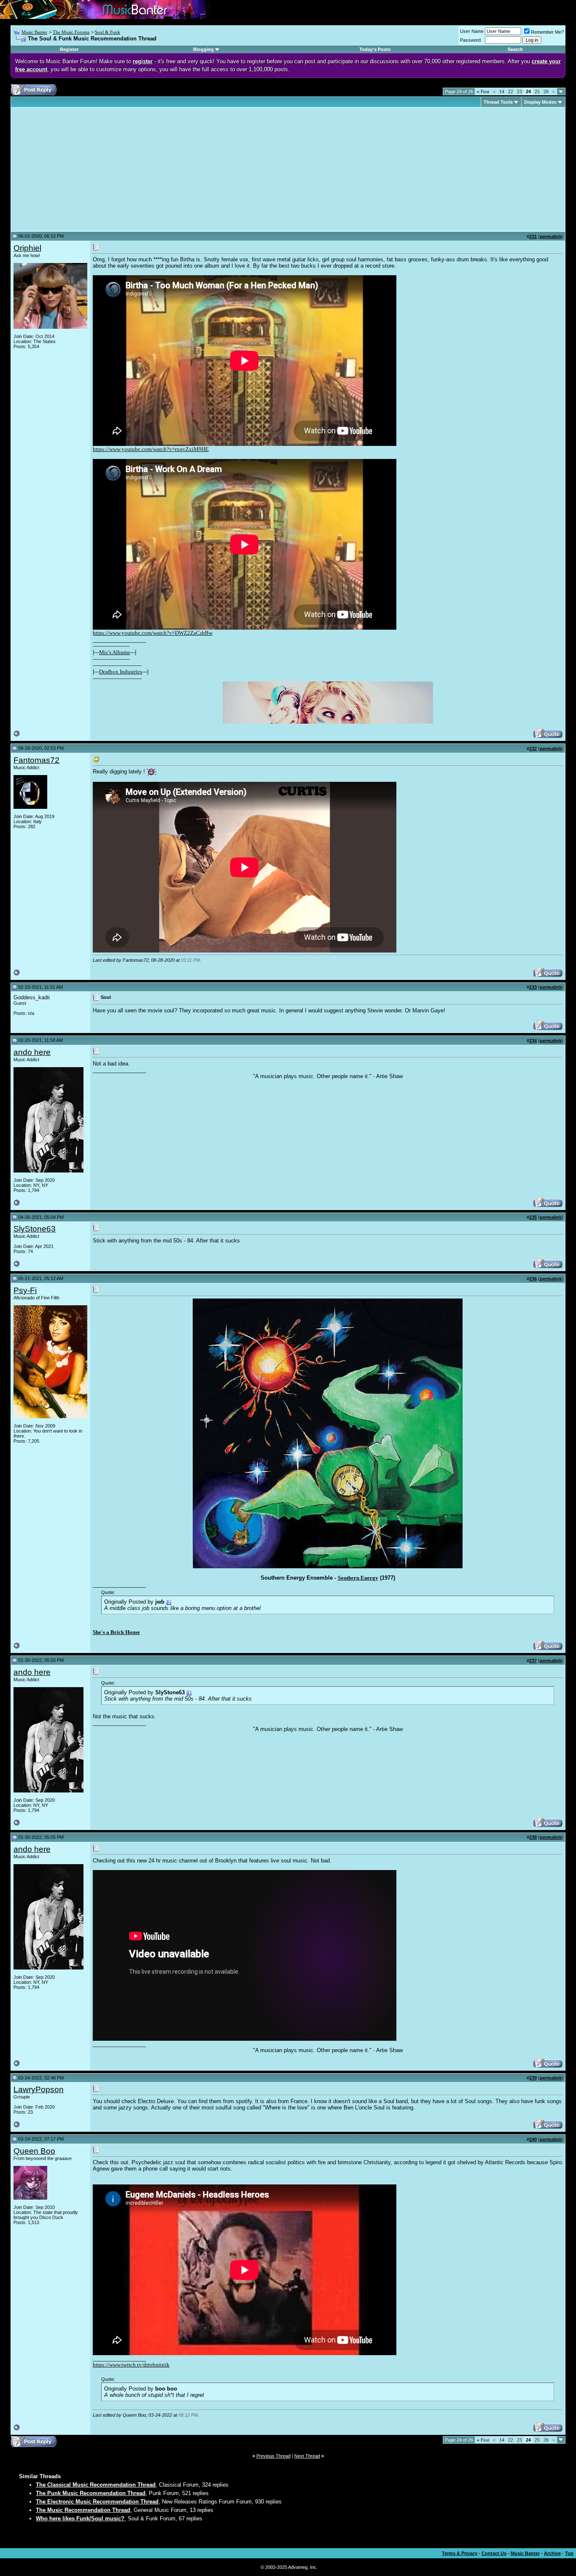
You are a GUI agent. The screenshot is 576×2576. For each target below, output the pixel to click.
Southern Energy (358, 1578)
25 (537, 91)
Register (69, 49)
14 (502, 91)
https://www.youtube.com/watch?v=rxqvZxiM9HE (151, 449)
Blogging (203, 49)
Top (569, 2553)
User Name (472, 31)
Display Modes (540, 102)
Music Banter (34, 32)
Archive (552, 2553)
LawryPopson (39, 2089)
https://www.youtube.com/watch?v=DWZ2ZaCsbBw (153, 633)
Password (470, 40)
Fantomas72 (36, 760)
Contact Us (494, 2553)
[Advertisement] (84, 169)
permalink (551, 236)
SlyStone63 (35, 1229)
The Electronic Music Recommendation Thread (97, 2502)
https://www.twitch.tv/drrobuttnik (131, 2365)
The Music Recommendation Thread (83, 2510)
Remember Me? (547, 32)
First (483, 91)
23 (519, 91)
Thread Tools (498, 102)
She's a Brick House (116, 1632)
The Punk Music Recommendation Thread (91, 2493)
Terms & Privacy (460, 2553)
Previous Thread (273, 2456)
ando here (32, 1052)
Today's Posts (375, 49)
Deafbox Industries (121, 672)
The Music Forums (71, 32)
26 (546, 91)
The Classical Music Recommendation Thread (96, 2485)
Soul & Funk (108, 32)
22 (511, 91)
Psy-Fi (25, 1290)
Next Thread (307, 2456)
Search (515, 49)
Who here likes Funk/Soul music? (80, 2518)
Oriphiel (27, 248)
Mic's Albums (114, 652)
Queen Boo (34, 2151)
